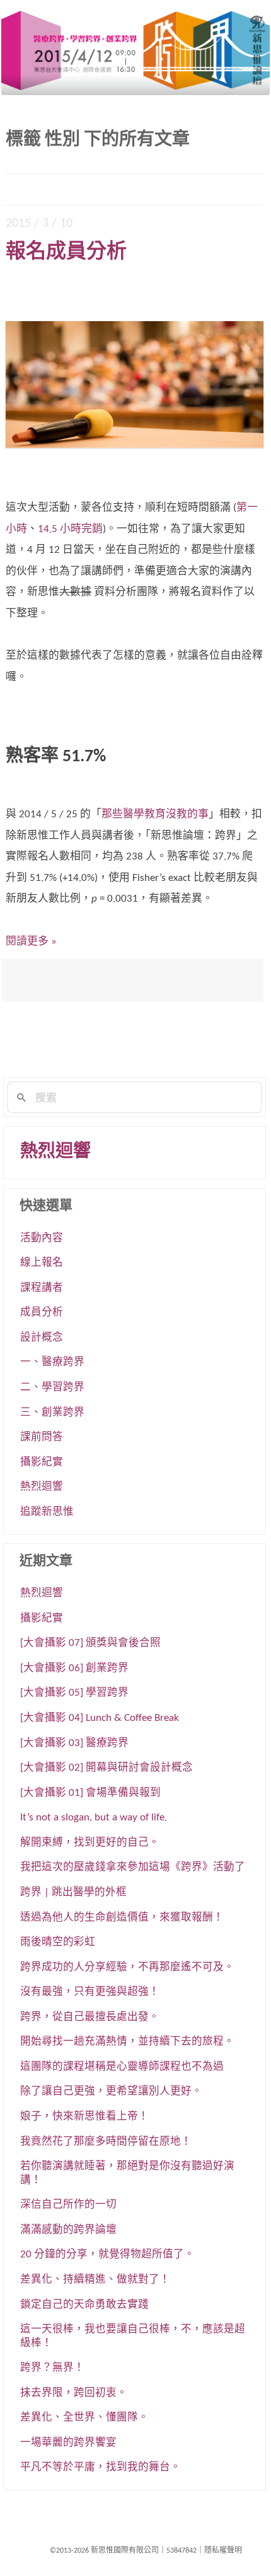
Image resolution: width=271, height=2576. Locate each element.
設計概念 (42, 1338)
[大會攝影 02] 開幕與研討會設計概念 (107, 1768)
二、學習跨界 (52, 1388)
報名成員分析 (66, 252)
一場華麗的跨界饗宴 (68, 2443)
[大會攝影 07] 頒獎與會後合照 (90, 1643)
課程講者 (42, 1288)
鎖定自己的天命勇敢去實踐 (84, 2305)
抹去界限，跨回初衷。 (74, 2393)
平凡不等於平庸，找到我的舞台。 (101, 2468)
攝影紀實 (42, 1463)
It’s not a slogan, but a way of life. (94, 1818)
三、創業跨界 (52, 1413)
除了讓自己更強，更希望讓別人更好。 (111, 2092)
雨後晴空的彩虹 (58, 1943)
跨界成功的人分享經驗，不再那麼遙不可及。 (127, 1968)
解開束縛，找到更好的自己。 (90, 1843)
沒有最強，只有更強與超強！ (90, 1992)
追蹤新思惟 (47, 1512)
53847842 (182, 2551)
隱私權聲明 (223, 2551)
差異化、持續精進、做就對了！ (95, 2280)
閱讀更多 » (31, 942)
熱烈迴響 (55, 1152)
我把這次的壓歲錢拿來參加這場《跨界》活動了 (133, 1868)
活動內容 (42, 1239)
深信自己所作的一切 (68, 2205)
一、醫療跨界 (52, 1363)
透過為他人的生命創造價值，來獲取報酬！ (122, 1918)
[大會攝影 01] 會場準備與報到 (90, 1793)
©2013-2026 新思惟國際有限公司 (104, 2551)
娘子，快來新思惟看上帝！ (84, 2117)
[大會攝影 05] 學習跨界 (74, 1693)
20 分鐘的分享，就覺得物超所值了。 (107, 2255)
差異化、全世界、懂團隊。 (84, 2418)
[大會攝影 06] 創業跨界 (74, 1669)
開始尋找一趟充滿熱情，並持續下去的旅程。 (127, 2042)
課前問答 (42, 1438)
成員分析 (42, 1313)
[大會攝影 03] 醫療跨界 (74, 1744)
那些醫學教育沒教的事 (155, 814)
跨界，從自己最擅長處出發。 (90, 2017)
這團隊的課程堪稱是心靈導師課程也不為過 (122, 2067)
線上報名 (42, 1263)
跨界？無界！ (52, 2368)
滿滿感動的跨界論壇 (68, 2230)
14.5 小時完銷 (70, 529)
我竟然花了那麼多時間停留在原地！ (106, 2142)
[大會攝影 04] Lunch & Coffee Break (100, 1718)
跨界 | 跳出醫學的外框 (73, 1893)
